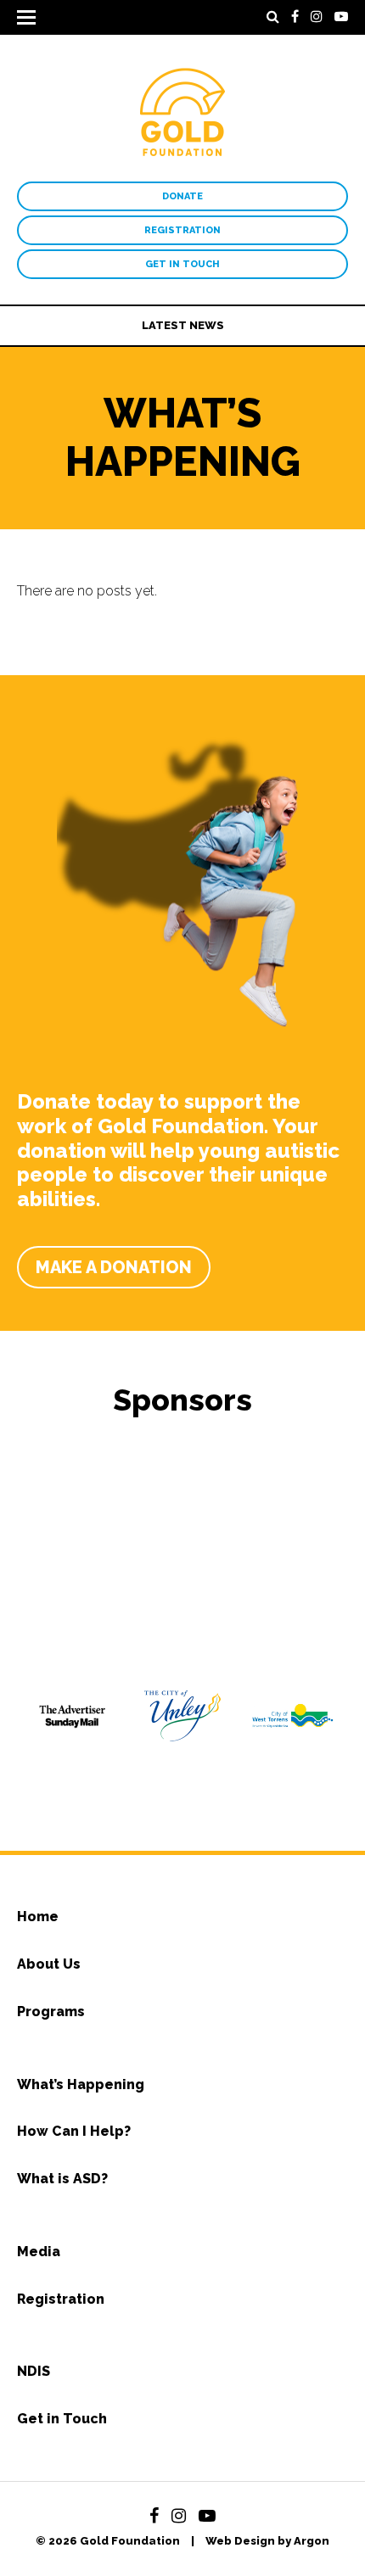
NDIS (34, 2371)
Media (39, 2252)
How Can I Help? (74, 2131)
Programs (51, 2012)
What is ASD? (62, 2179)
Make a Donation (114, 1267)
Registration (182, 230)
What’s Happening (81, 2084)
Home (38, 1917)
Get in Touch (182, 264)
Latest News (183, 325)
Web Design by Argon (267, 2541)
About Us (49, 1964)
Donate (182, 196)
